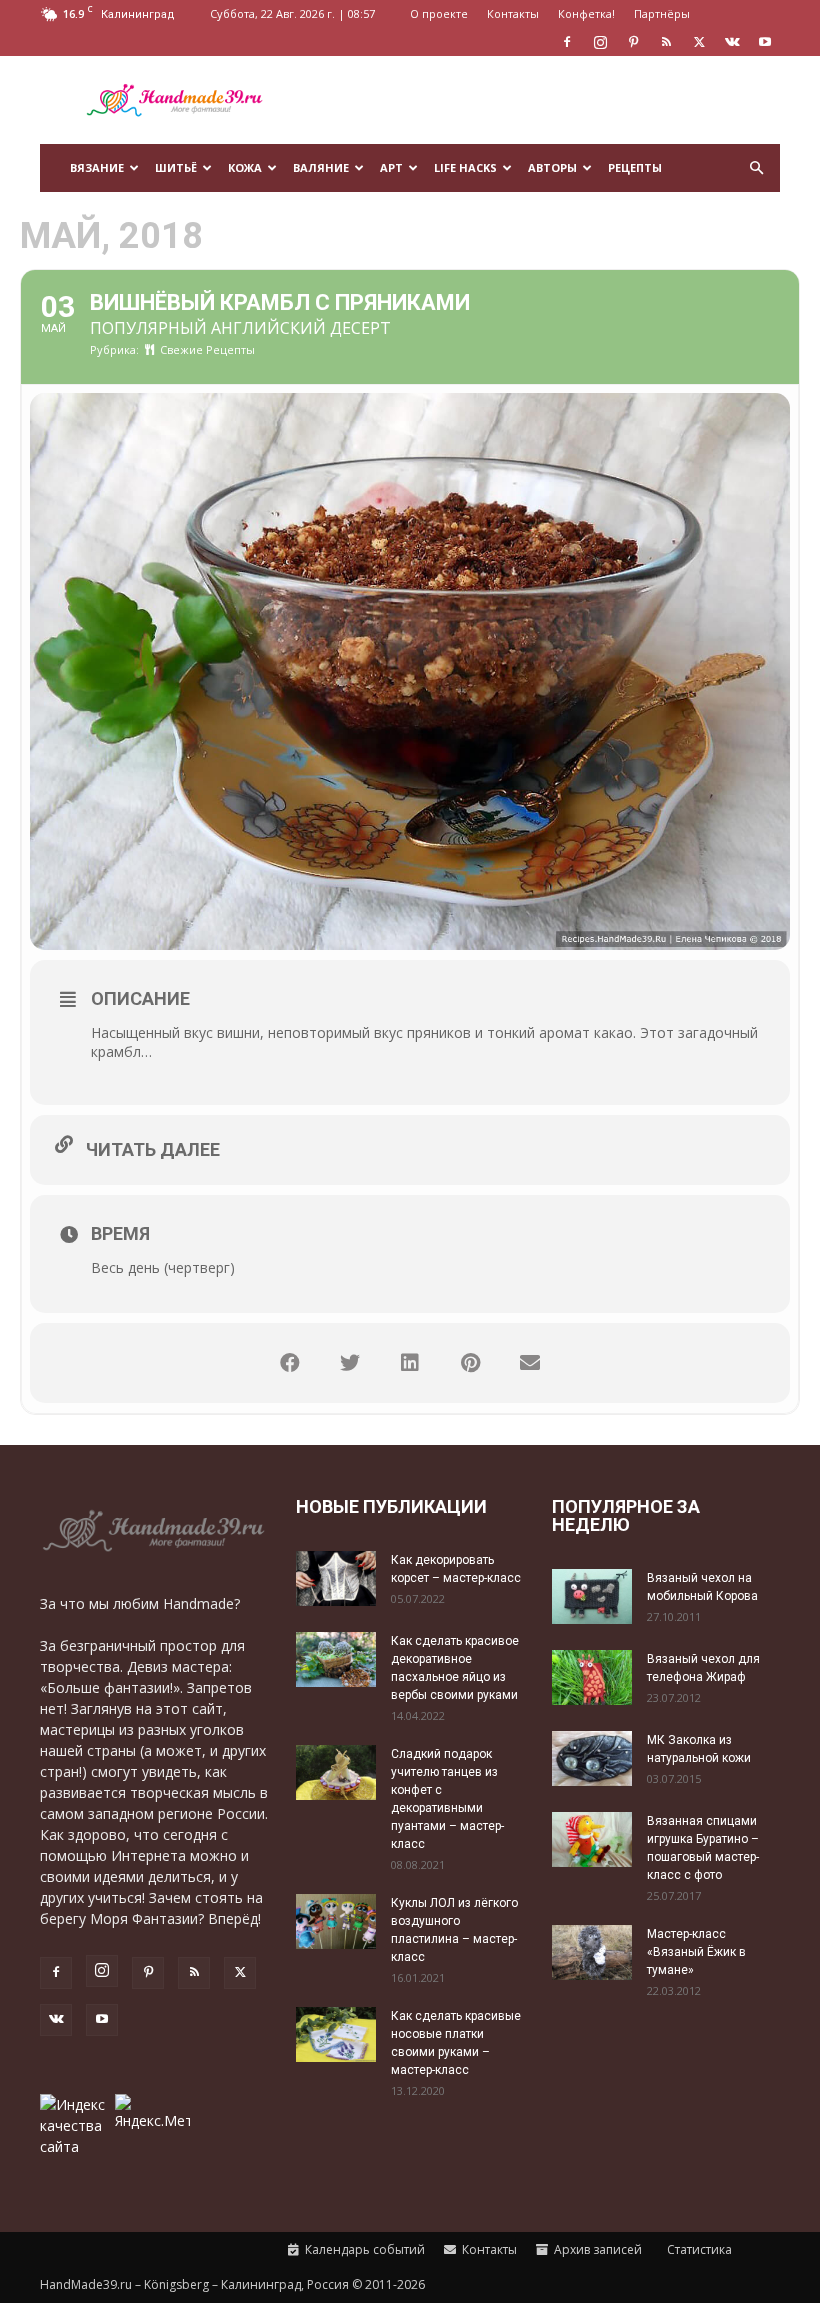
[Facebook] (567, 42)
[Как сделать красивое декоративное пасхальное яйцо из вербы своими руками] (336, 1659)
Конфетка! (586, 13)
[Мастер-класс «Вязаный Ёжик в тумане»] (592, 1952)
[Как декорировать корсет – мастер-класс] (336, 1578)
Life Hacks (465, 167)
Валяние (321, 167)
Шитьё (176, 167)
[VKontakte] (732, 42)
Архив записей (596, 2249)
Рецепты (635, 167)
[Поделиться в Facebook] (290, 1363)
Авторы (552, 167)
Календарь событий (363, 2249)
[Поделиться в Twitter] (350, 1363)
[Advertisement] (545, 100)
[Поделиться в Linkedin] (410, 1363)
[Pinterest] (633, 42)
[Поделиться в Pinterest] (470, 1363)
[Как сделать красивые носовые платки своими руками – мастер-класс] (336, 2034)
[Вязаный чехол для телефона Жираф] (592, 1677)
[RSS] (666, 42)
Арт (391, 167)
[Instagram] (600, 42)
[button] (756, 168)
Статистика (698, 2249)
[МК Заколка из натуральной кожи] (592, 1758)
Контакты (513, 13)
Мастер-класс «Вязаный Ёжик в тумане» (696, 1952)
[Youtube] (765, 42)
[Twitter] (699, 42)
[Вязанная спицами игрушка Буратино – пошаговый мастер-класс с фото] (592, 1839)
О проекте (439, 13)
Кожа (245, 167)
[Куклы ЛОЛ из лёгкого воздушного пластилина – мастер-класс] (336, 1921)
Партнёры (662, 13)
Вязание (97, 167)
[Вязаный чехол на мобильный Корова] (592, 1596)
